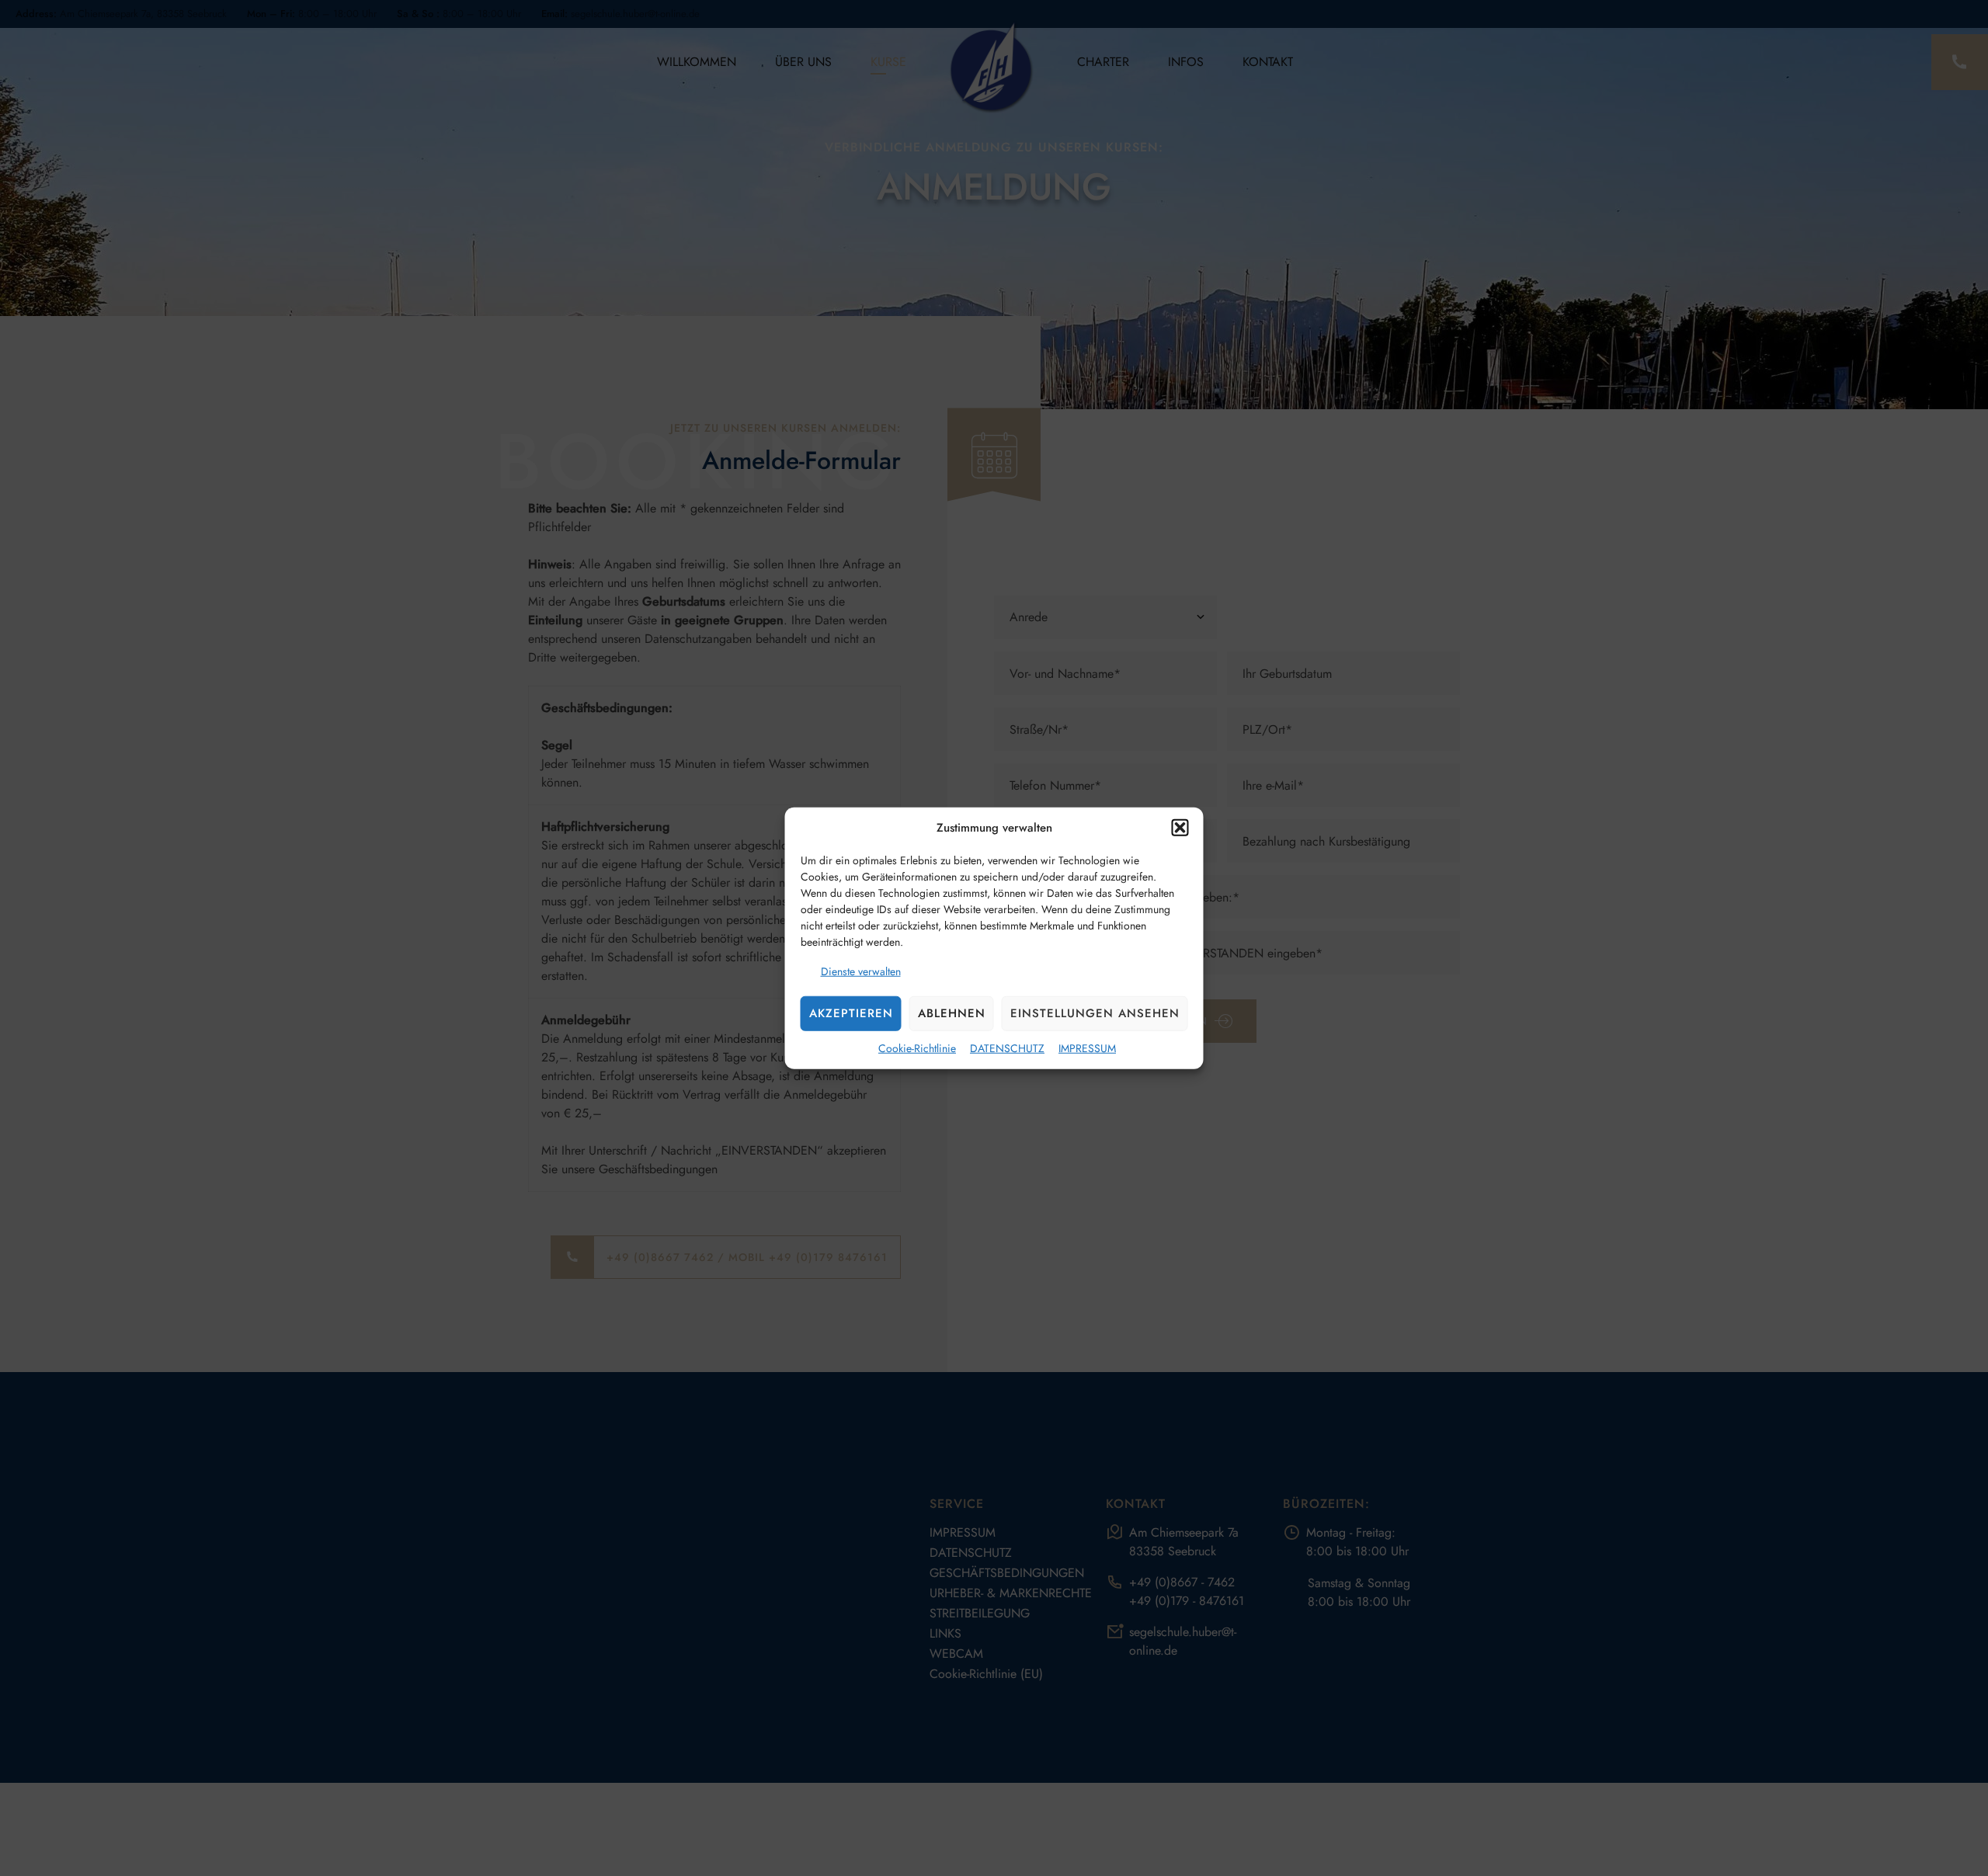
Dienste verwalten (861, 971)
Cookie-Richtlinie (917, 1047)
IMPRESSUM (1087, 1047)
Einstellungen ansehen (1095, 1013)
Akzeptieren (851, 1013)
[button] (1180, 828)
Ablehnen (952, 1013)
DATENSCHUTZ (1007, 1047)
